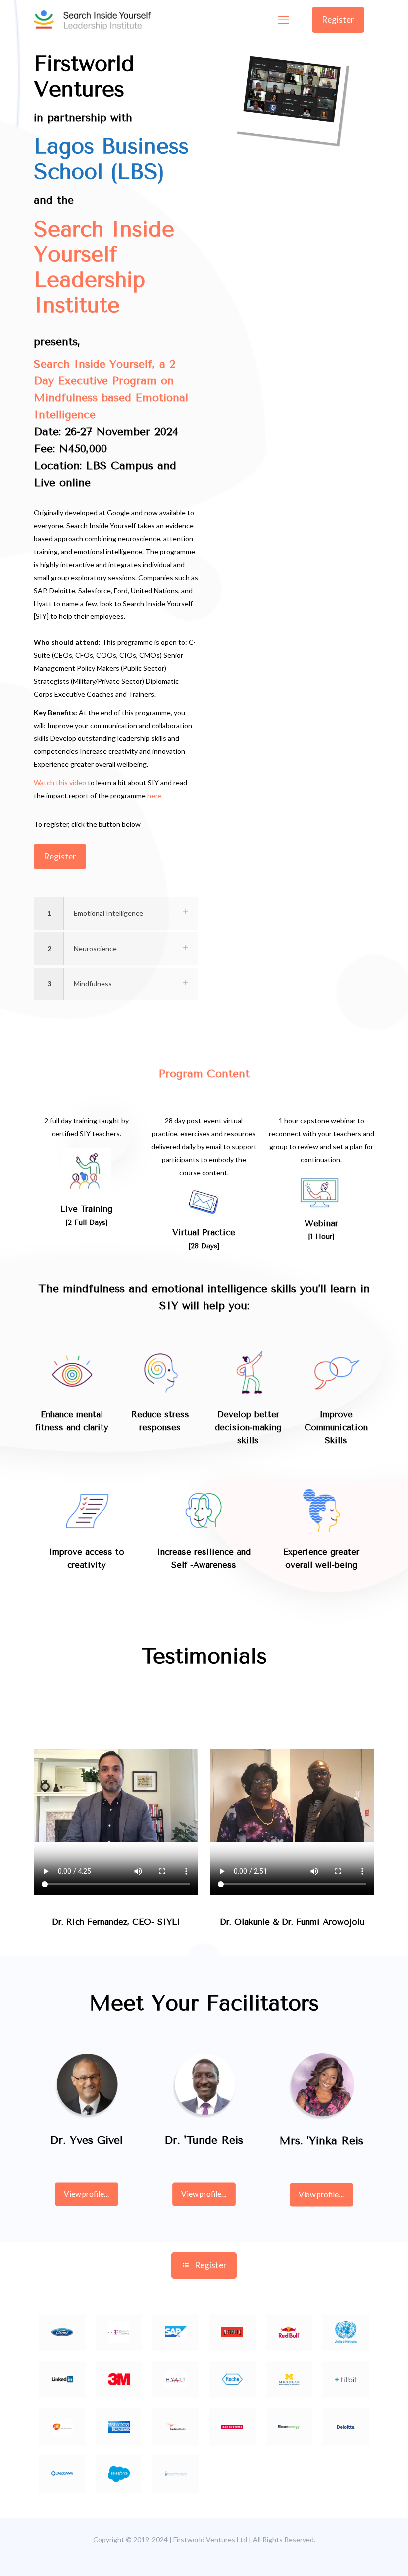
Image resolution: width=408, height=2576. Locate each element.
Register (338, 20)
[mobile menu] (284, 20)
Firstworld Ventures (84, 76)
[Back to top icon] (367, 2560)
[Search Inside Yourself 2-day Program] (92, 20)
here (154, 796)
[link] (116, 913)
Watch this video (60, 783)
